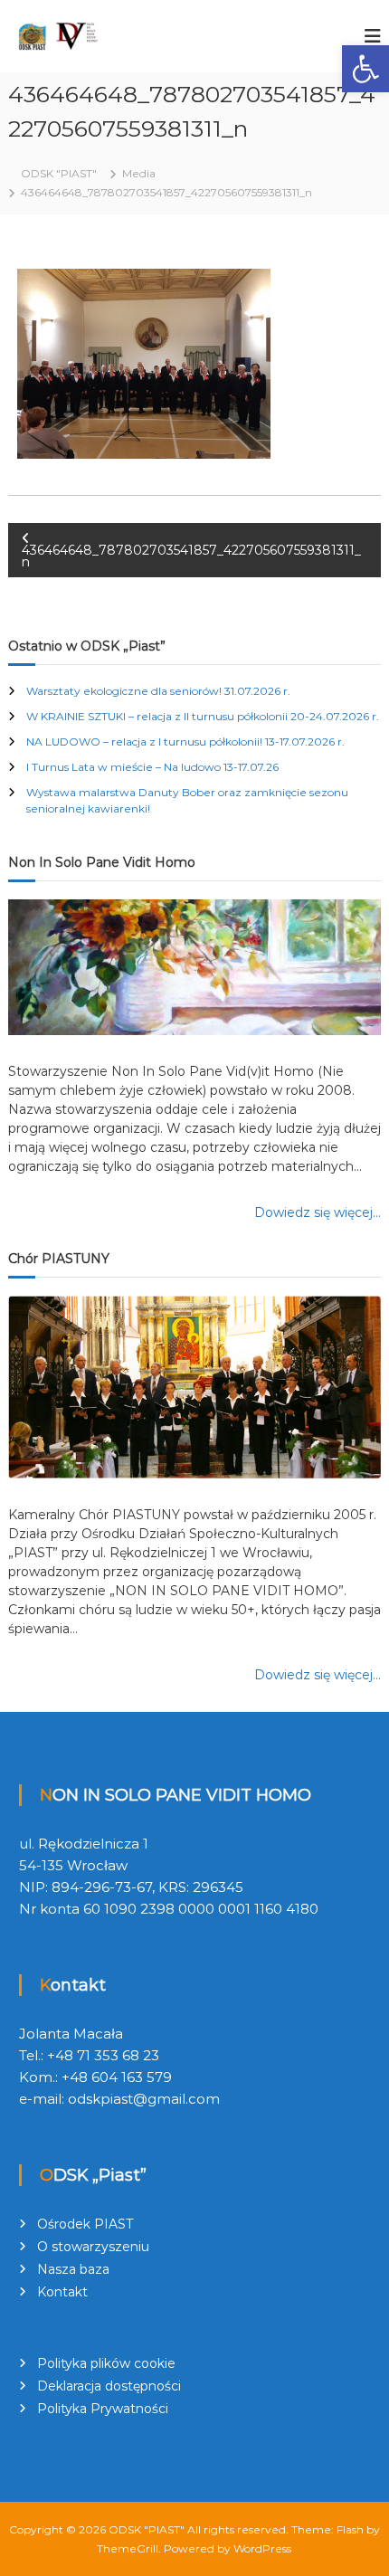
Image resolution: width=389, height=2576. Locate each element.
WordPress (262, 2548)
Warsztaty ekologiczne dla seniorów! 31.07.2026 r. (158, 691)
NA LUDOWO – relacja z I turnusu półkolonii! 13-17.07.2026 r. (185, 741)
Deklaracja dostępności (109, 2386)
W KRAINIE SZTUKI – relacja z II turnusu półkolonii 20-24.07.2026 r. (203, 716)
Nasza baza (73, 2269)
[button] (365, 69)
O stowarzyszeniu (93, 2247)
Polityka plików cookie (106, 2363)
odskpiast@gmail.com (144, 2099)
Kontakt (62, 2292)
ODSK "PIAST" (147, 2529)
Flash (350, 2529)
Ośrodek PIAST (85, 2224)
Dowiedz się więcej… (318, 1212)
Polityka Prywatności (103, 2409)
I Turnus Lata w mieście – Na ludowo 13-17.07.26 (152, 767)
